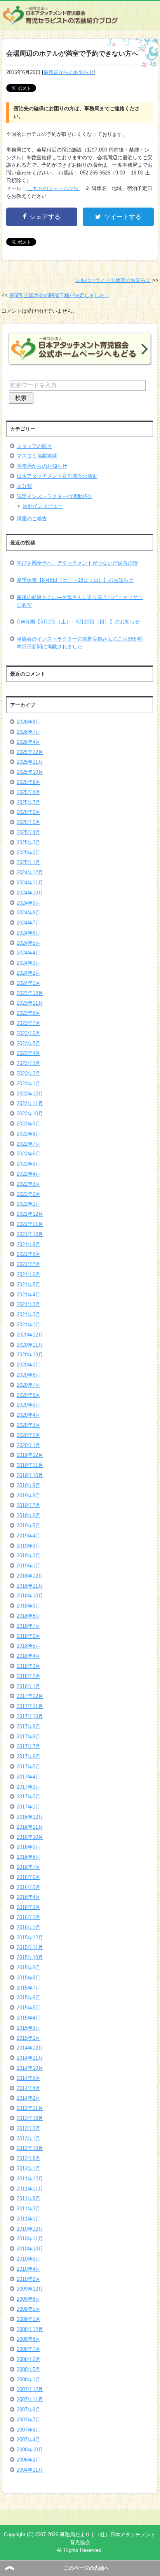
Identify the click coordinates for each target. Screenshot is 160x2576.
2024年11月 (30, 883)
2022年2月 (29, 1194)
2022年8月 (29, 1134)
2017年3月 (29, 1787)
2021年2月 (29, 1314)
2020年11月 (30, 1345)
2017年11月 (30, 1706)
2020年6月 (29, 1395)
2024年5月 (29, 943)
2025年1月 (29, 862)
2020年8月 (29, 1375)
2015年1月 (29, 2038)
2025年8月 (29, 792)
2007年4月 (29, 2440)
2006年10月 (30, 2450)
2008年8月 (29, 2339)
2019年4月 (29, 1536)
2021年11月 (30, 1224)
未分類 (24, 486)
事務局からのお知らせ (69, 72)
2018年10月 (30, 1596)
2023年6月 (29, 1033)
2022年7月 (29, 1144)
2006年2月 (29, 2460)
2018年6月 (29, 1636)
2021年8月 (29, 1254)
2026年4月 (29, 742)
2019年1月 (29, 1566)
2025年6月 (29, 812)
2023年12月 (30, 993)
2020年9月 (29, 1365)
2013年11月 (30, 2108)
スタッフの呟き (34, 446)
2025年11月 (30, 762)
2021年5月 (29, 1284)
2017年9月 (29, 1726)
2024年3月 (29, 963)
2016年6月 (29, 1877)
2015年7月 (29, 1988)
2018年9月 (29, 1606)
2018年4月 (29, 1656)
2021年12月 (30, 1214)
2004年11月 (30, 2470)
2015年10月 (30, 1957)
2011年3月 (29, 2209)
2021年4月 (29, 1295)
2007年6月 (29, 2430)
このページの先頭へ (86, 2568)
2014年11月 (30, 2058)
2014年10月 (30, 2068)
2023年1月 (29, 1084)
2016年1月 (29, 1927)
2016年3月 (29, 1907)
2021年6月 (29, 1274)
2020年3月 (29, 1425)
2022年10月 (30, 1114)
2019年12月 (30, 1455)
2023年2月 (29, 1073)
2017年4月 (29, 1777)
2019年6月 (29, 1515)
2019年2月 (29, 1556)
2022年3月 (29, 1184)
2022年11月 (30, 1103)
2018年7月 (29, 1626)
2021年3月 (29, 1304)
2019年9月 (29, 1485)
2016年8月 (29, 1857)
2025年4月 (29, 832)
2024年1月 (29, 983)
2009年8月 (29, 2299)
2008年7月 (29, 2349)
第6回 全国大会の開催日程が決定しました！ (59, 295)
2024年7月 (29, 923)
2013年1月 (29, 2138)
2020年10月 (30, 1355)
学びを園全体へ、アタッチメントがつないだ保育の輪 (77, 563)
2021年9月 (29, 1244)
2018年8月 (29, 1616)
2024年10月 (30, 893)
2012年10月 (30, 2148)
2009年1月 (29, 2319)
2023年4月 (29, 1053)
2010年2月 (29, 2279)
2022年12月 (30, 1094)
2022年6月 (29, 1154)
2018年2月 (29, 1676)
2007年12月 (30, 2389)
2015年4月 (29, 2018)
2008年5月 (29, 2369)
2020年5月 (29, 1405)
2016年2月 (29, 1917)
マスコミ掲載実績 (37, 456)
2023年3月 (29, 1063)
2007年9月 (29, 2410)
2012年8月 (29, 2158)
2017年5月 (29, 1767)
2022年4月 (29, 1174)
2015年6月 (29, 1998)
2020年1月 (29, 1445)
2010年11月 (30, 2239)
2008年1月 (29, 2380)
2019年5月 (29, 1526)
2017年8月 (29, 1737)
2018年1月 (29, 1686)
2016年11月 (30, 1827)
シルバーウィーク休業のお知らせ (113, 280)
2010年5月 (29, 2259)
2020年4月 (29, 1415)
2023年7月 (29, 1023)
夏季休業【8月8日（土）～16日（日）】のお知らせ (75, 580)
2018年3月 (29, 1666)
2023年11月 (30, 1003)
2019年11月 (30, 1465)
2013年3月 (29, 2128)
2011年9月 (29, 2198)
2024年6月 (29, 933)
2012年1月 (29, 2168)
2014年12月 (30, 2048)
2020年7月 (29, 1385)
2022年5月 (29, 1164)
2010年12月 (30, 2229)
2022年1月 (29, 1204)
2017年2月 (29, 1797)
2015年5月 (29, 2008)
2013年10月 (30, 2118)
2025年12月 (30, 752)
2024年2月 (29, 973)
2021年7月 (29, 1264)
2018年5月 (29, 1646)
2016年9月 (29, 1847)
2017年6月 (29, 1756)
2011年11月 (30, 2189)
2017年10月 (30, 1716)
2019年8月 (29, 1496)
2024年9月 (29, 903)
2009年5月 (29, 2309)
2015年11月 (30, 1947)
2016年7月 (29, 1867)
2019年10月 (30, 1475)
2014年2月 (29, 2098)
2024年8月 (29, 913)
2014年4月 (29, 2088)
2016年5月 (29, 1887)
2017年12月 (30, 1696)
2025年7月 (29, 802)
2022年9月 (29, 1124)
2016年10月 (30, 1837)
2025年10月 (30, 772)
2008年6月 (29, 2359)
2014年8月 (29, 2078)
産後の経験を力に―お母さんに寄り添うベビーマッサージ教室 (80, 601)
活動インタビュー (43, 506)
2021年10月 (30, 1234)
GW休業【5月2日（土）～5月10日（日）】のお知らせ (78, 622)
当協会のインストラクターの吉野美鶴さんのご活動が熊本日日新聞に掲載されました (80, 643)
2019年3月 (29, 1546)
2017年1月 (29, 1807)
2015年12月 (30, 1938)
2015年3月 (29, 2028)
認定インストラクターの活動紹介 (55, 496)
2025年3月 (29, 843)
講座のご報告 (32, 519)
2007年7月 (29, 2420)
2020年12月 (30, 1335)
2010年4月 (29, 2269)
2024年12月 (30, 872)
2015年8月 (29, 1978)
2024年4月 (29, 953)
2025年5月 (29, 822)
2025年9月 (29, 782)
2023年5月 (29, 1043)
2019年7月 (29, 1505)
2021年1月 (29, 1325)
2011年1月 (29, 2219)
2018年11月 (30, 1586)
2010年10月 (30, 2249)
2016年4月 (29, 1897)
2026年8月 (29, 722)
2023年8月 (29, 1013)
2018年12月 (30, 1576)
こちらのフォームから (53, 188)
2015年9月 (29, 1968)
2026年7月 (29, 732)
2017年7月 (29, 1746)
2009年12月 (30, 2289)
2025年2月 (29, 853)
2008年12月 (30, 2329)
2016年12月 (30, 1817)
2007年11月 (30, 2399)
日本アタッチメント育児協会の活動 (57, 476)
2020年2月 (29, 1435)
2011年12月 (30, 2179)
